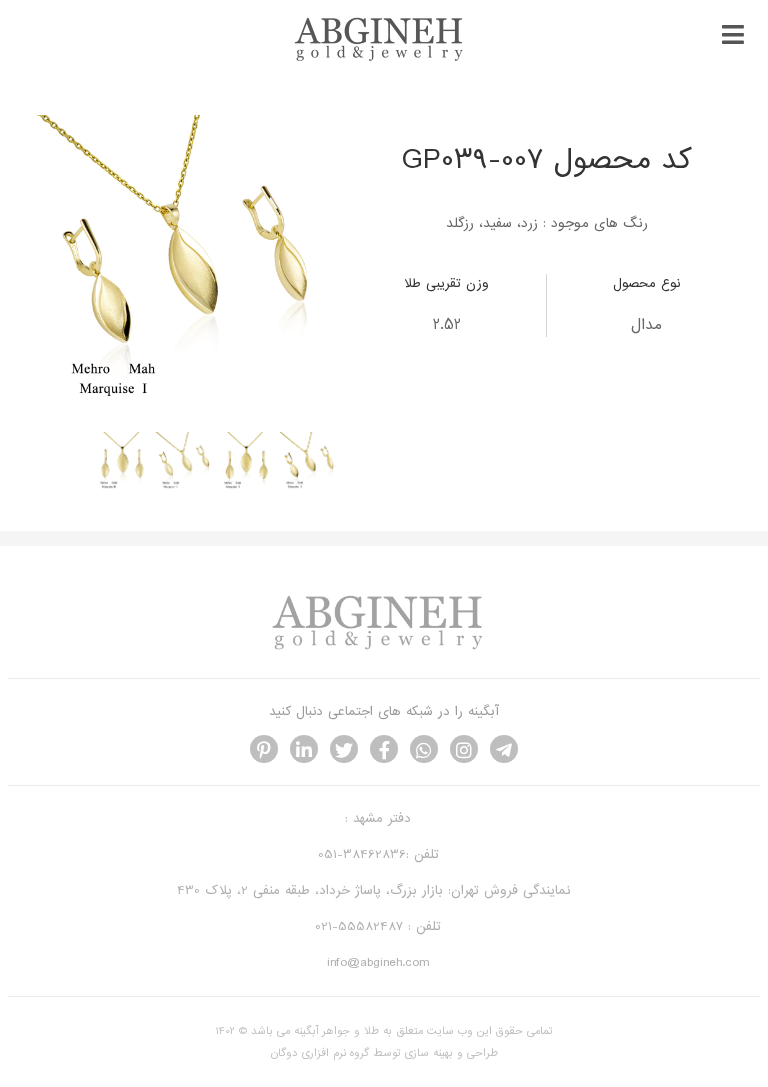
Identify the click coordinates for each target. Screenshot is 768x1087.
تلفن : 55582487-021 (378, 926)
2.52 (447, 325)
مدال (646, 325)
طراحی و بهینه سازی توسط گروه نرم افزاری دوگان (384, 1053)
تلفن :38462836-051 (378, 854)
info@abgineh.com (378, 962)
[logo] (384, 58)
